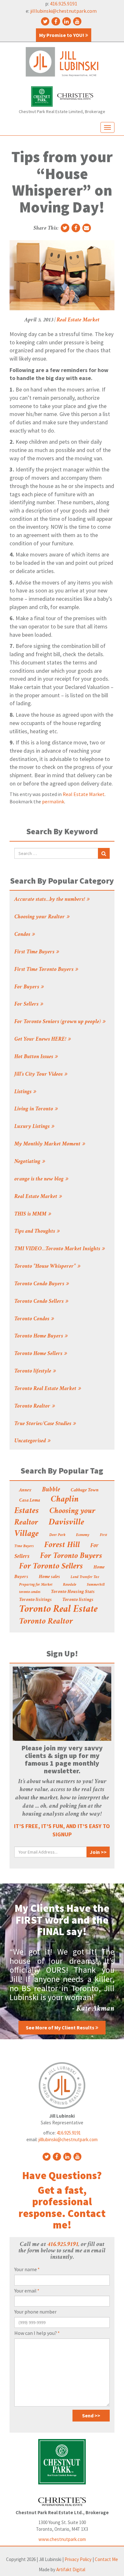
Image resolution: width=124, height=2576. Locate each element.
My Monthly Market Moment (47, 1144)
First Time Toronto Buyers (44, 970)
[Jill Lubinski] (62, 62)
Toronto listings (78, 1600)
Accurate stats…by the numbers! (50, 900)
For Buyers (27, 987)
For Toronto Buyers (71, 1556)
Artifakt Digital (71, 2569)
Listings (23, 1092)
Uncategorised (30, 1441)
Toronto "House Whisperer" (45, 1266)
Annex (25, 1490)
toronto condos (30, 1592)
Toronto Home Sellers (38, 1354)
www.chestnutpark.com (62, 2539)
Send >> (91, 2415)
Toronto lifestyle (33, 1371)
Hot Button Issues (34, 1057)
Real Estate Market (78, 320)
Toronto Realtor (32, 1406)
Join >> (98, 1852)
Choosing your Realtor (40, 917)
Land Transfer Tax (85, 1577)
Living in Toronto (34, 1109)
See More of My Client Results (61, 2027)
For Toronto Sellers (51, 1567)
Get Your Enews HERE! (40, 1039)
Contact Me (106, 2559)
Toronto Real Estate (58, 1610)
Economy (83, 1535)
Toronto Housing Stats (73, 1592)
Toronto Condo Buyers (39, 1284)
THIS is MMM (30, 1214)
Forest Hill (62, 1546)
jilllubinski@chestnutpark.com (63, 11)
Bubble (51, 1490)
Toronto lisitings (35, 1600)
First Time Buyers (34, 952)
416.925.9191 (64, 4)
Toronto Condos (32, 1319)
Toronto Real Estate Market (45, 1389)
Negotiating (27, 1162)
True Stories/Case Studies (43, 1424)
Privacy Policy (78, 2559)
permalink (53, 801)
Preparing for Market (36, 1585)
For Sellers (26, 1004)
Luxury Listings (32, 1127)
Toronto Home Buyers (39, 1336)
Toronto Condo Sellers (39, 1302)
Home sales (49, 1577)
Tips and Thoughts (35, 1231)
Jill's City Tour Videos (38, 1074)
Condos (22, 935)
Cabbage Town (85, 1490)
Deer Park (57, 1535)
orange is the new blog (39, 1179)
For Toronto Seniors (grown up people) (58, 1022)
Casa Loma (30, 1501)
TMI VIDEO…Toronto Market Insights (57, 1249)
